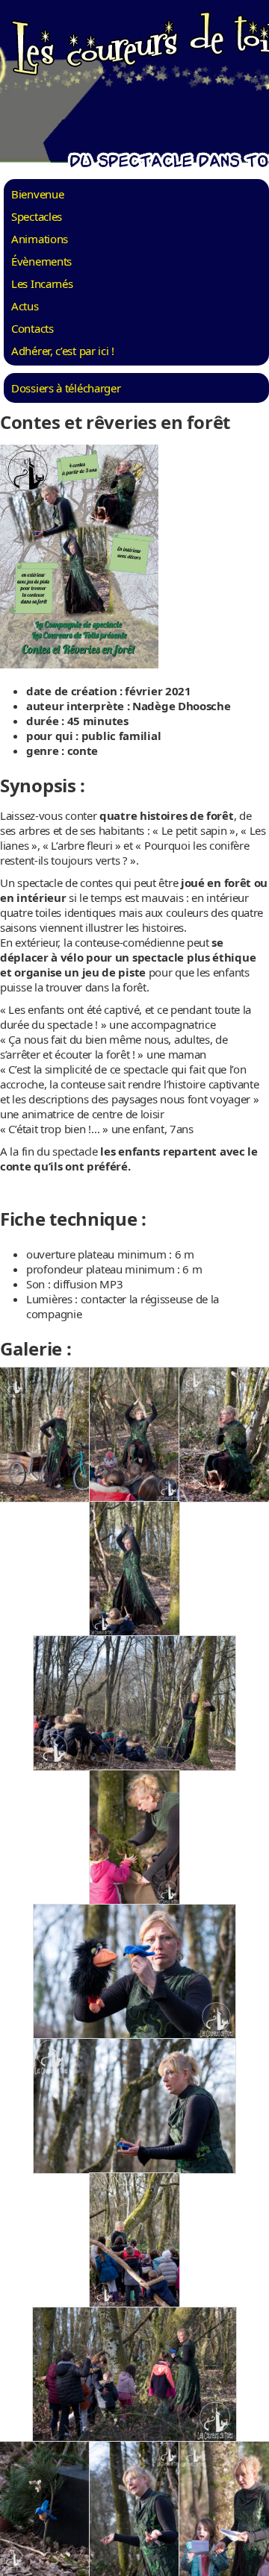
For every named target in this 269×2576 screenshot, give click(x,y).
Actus (25, 306)
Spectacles (37, 216)
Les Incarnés (42, 283)
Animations (40, 239)
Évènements (41, 261)
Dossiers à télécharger (66, 388)
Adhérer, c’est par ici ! (63, 351)
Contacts (33, 328)
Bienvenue (37, 194)
